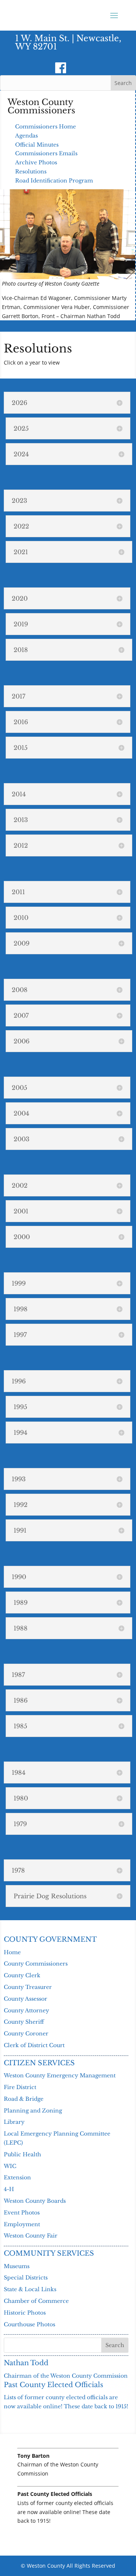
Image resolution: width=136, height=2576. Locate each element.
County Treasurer (28, 1987)
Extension (17, 2177)
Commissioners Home (46, 127)
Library (14, 2122)
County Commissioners (36, 1964)
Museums (17, 2266)
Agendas (26, 136)
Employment (22, 2224)
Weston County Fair (31, 2236)
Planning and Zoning (33, 2111)
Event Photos (22, 2213)
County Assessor (25, 1999)
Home (12, 1952)
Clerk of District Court (34, 2045)
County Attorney (26, 2010)
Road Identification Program (54, 181)
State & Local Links (30, 2289)
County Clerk (22, 1975)
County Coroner (26, 2034)
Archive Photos (36, 162)
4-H (9, 2189)
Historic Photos (25, 2313)
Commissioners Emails (46, 153)
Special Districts (26, 2278)
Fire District (20, 2087)
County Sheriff (24, 2022)
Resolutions (31, 172)
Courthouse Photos (29, 2324)
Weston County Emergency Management (60, 2075)
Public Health (22, 2154)
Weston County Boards (35, 2201)
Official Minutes (37, 145)
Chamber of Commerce (36, 2301)
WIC (10, 2166)
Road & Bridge (24, 2099)
